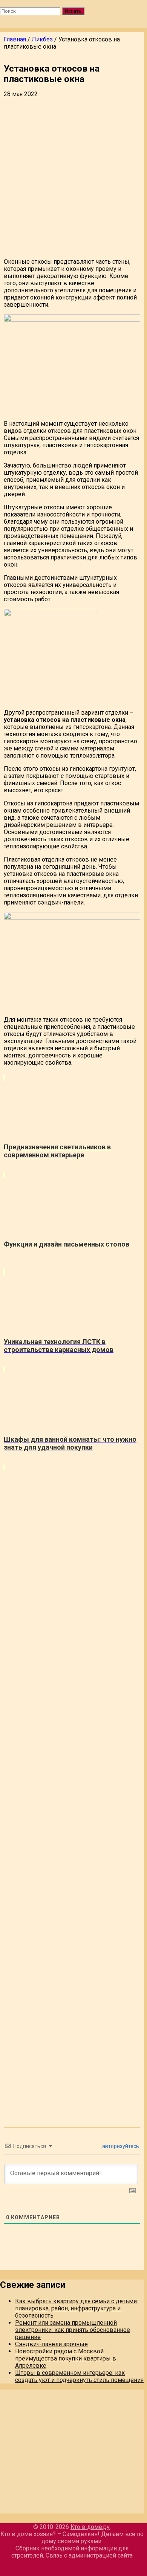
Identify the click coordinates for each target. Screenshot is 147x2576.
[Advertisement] (73, 179)
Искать (73, 11)
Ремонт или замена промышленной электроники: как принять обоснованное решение (73, 2330)
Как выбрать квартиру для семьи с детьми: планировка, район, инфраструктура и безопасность (77, 2308)
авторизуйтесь (120, 2146)
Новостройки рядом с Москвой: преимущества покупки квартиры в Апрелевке (66, 2358)
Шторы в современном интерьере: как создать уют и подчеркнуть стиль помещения (79, 2376)
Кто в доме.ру (90, 2527)
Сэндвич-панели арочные (51, 2344)
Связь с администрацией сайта (89, 2555)
